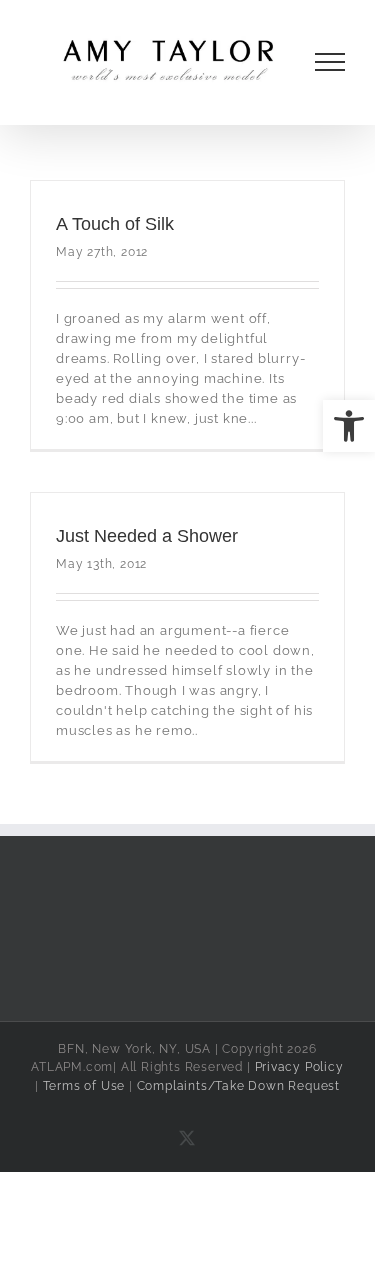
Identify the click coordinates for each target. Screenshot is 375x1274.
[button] (349, 426)
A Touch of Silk (115, 224)
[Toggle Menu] (330, 62)
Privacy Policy (299, 1067)
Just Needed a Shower (147, 536)
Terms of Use (84, 1086)
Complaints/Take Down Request (238, 1086)
